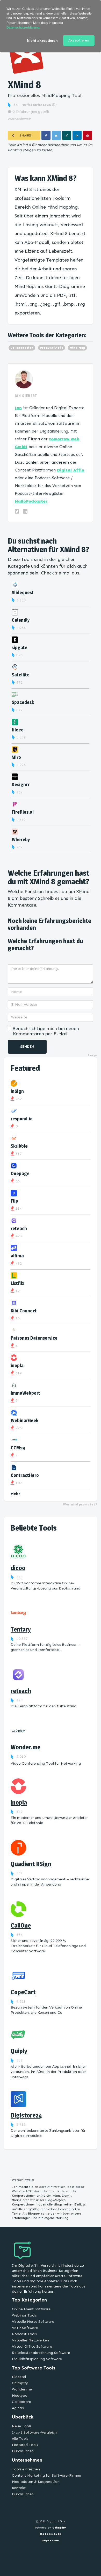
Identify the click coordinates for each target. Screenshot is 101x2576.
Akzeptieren (79, 40)
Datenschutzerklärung (23, 28)
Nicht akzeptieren (42, 40)
